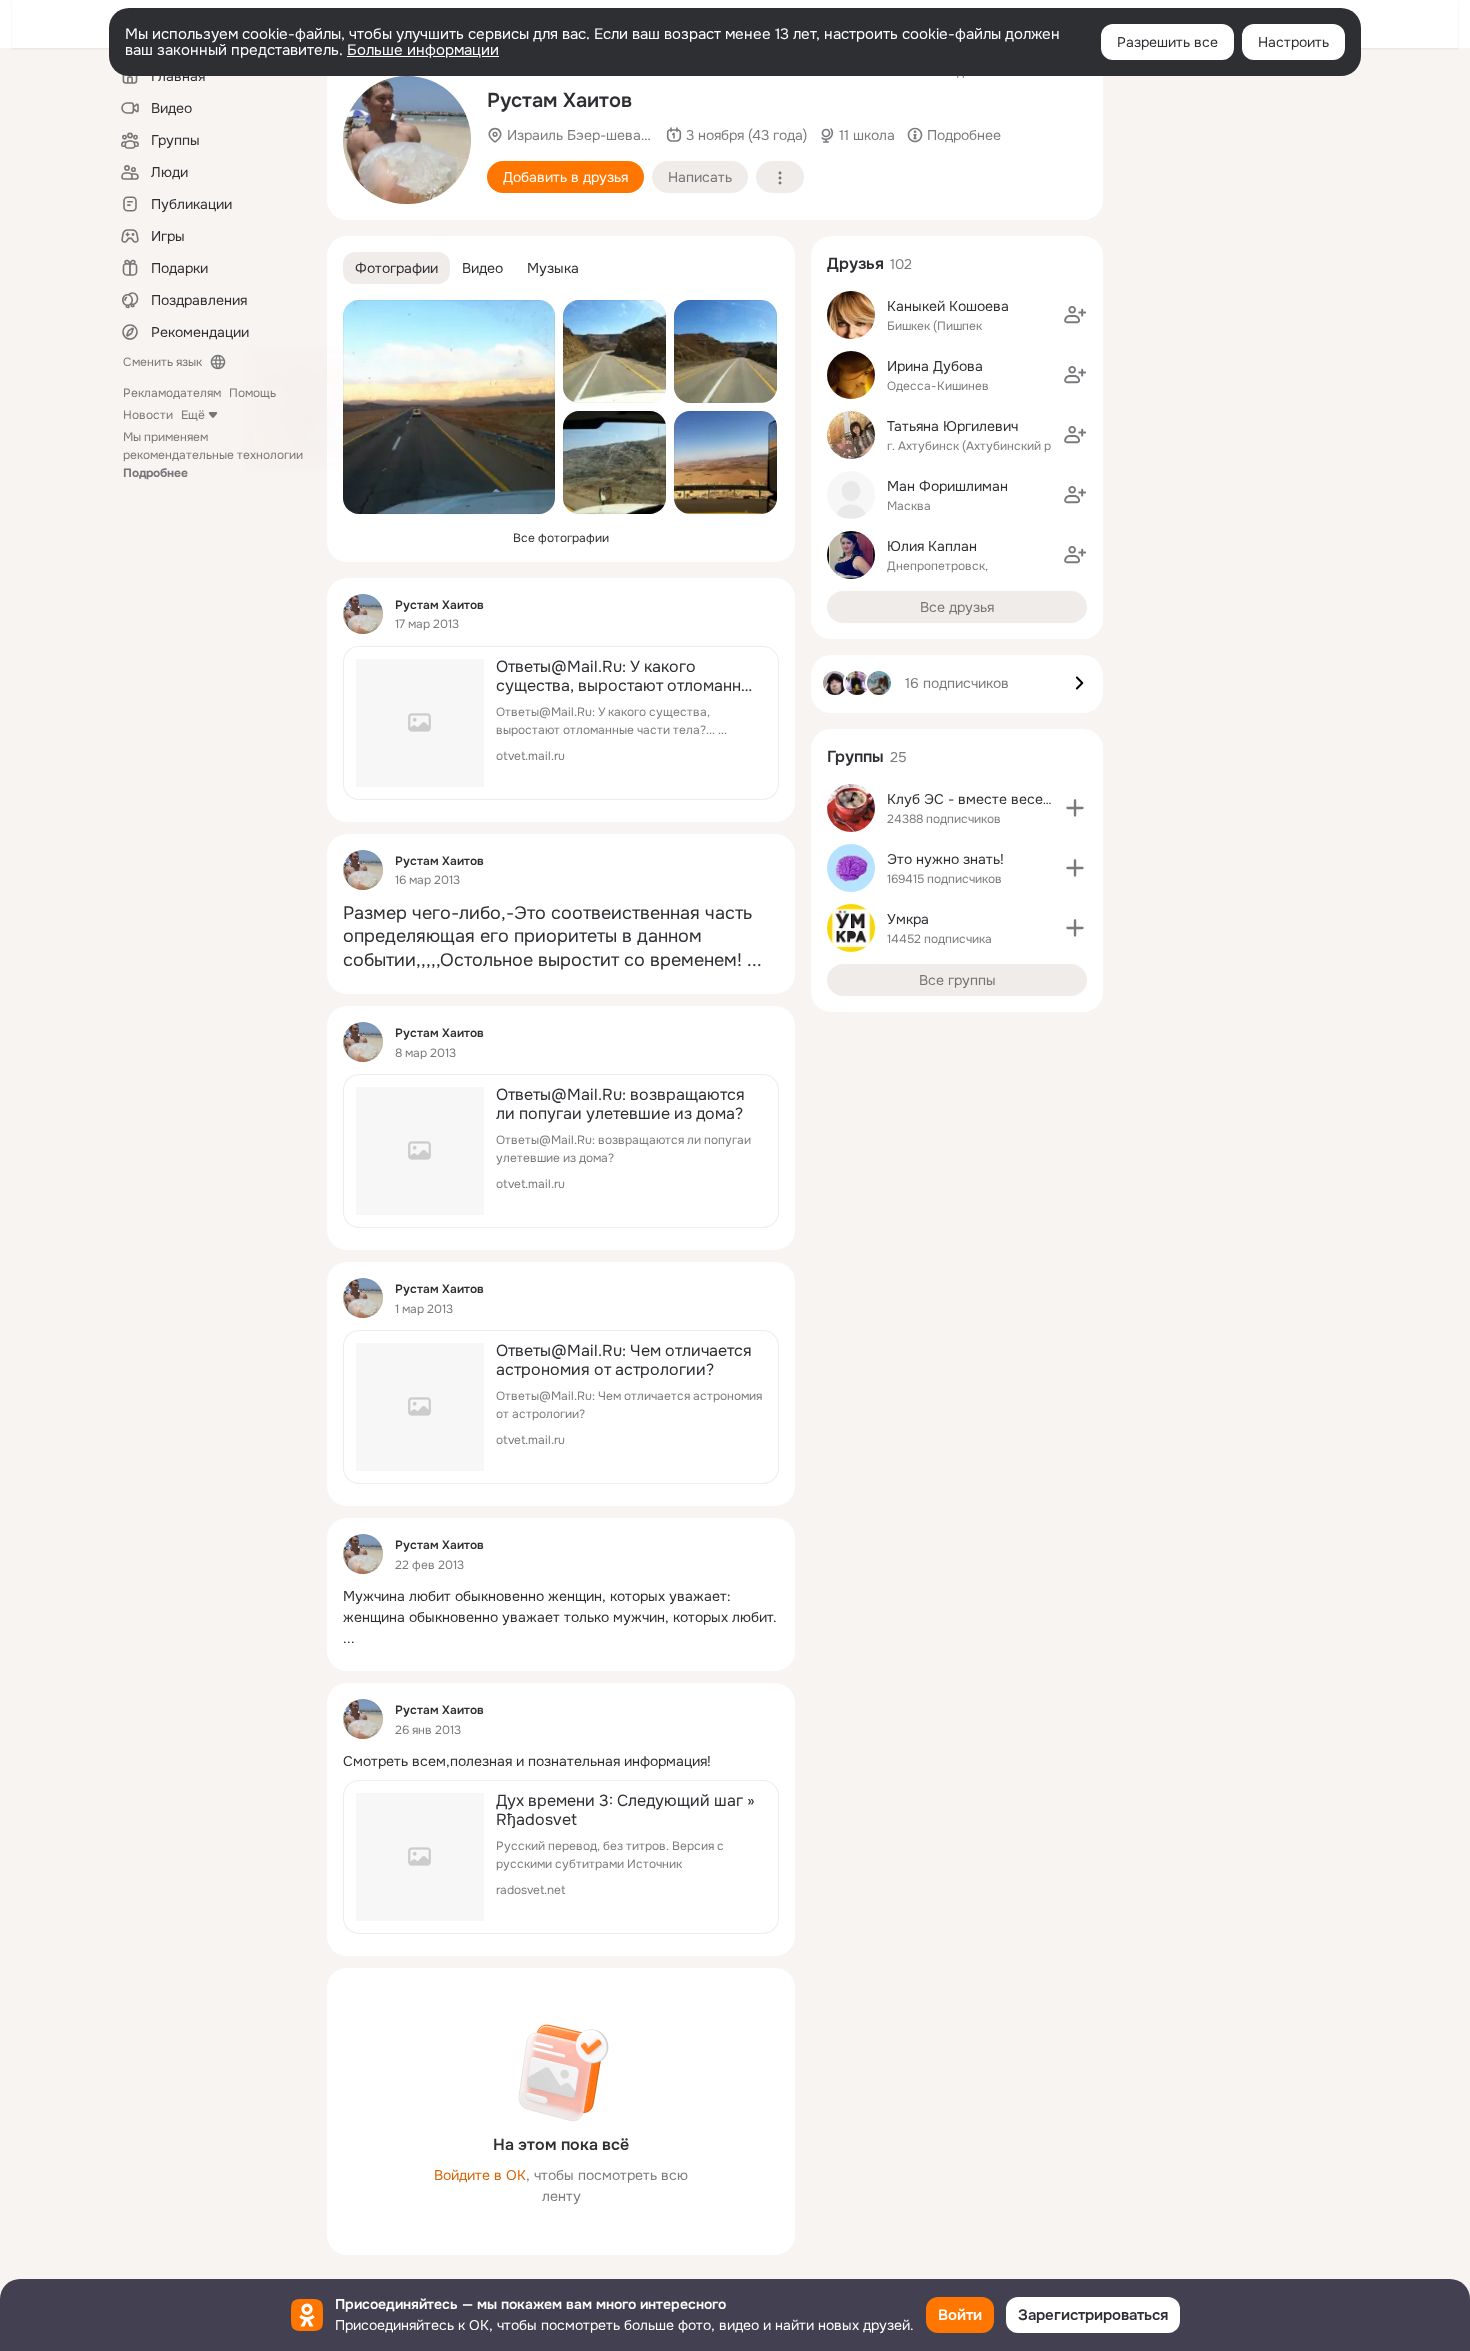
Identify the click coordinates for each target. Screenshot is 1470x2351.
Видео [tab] (482, 268)
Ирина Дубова (935, 366)
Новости (148, 415)
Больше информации (423, 50)
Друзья (855, 263)
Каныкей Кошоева (948, 306)
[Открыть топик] (561, 937)
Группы (855, 756)
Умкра (908, 919)
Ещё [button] (193, 415)
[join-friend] (1075, 315)
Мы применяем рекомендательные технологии (213, 455)
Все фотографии (561, 538)
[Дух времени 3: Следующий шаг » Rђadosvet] (561, 1857)
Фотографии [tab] (396, 268)
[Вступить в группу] (1075, 808)
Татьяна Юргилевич (952, 426)
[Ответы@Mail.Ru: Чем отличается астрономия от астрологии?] (561, 1407)
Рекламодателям (172, 393)
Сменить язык (162, 362)
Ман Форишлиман (947, 486)
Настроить (1293, 42)
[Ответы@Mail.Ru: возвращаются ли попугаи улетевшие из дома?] (561, 1151)
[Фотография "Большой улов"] (407, 140)
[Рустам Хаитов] (363, 614)
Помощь (252, 393)
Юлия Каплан (932, 546)
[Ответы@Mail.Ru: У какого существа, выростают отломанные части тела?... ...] (561, 723)
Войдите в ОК (480, 2175)
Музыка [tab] (553, 268)
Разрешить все (1167, 42)
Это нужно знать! (945, 859)
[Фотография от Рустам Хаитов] (449, 407)
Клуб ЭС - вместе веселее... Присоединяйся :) (1043, 799)
